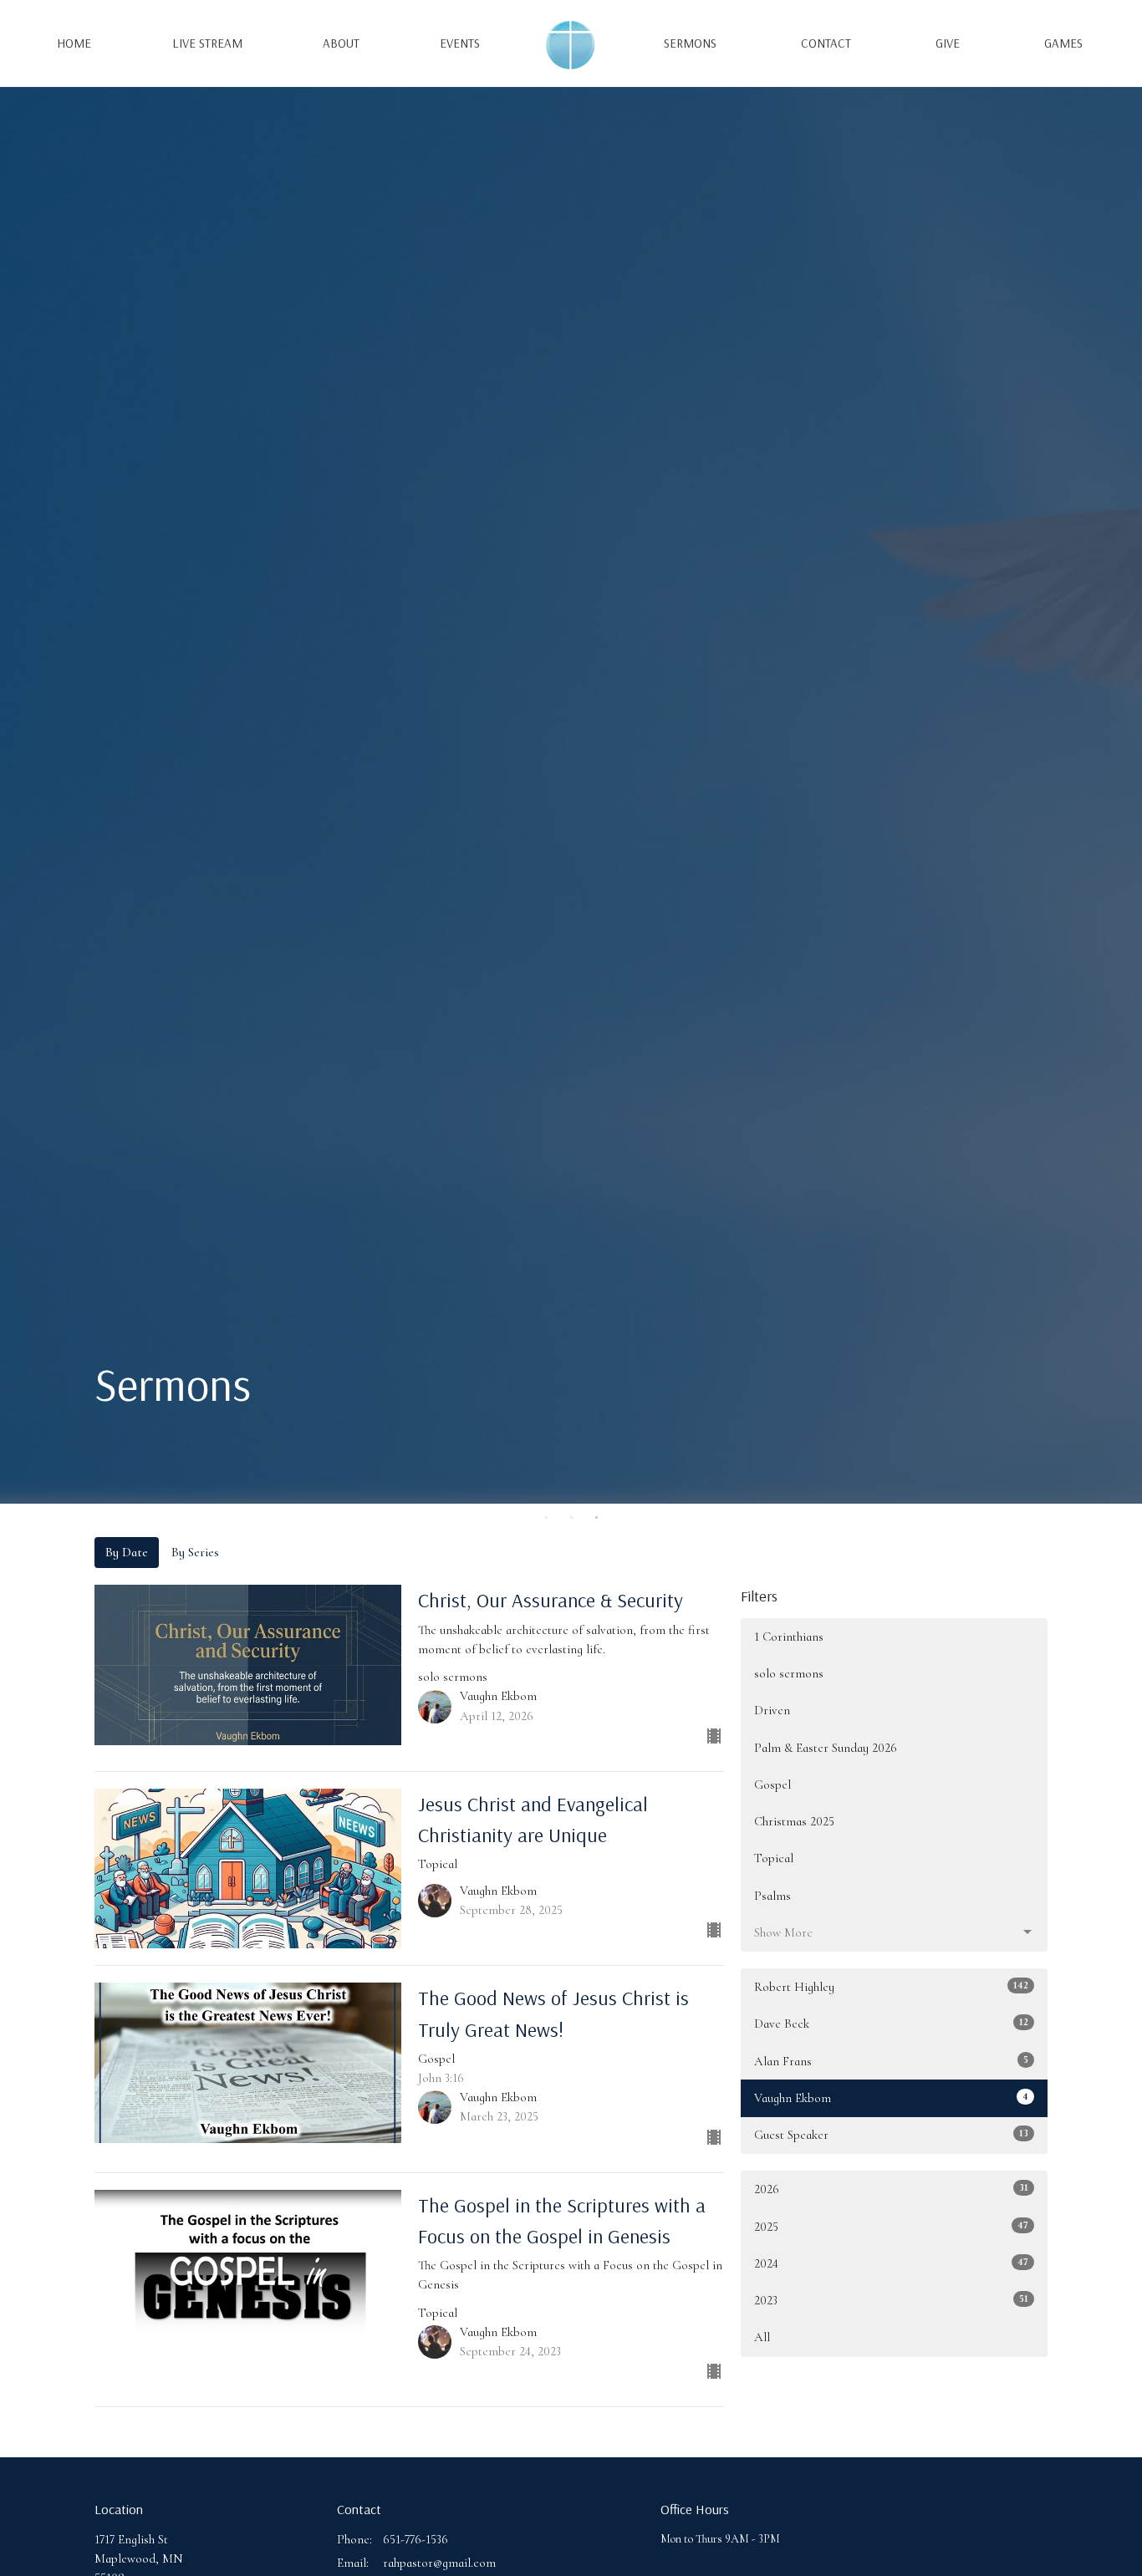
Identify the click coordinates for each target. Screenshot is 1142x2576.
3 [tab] (596, 1516)
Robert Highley (891, 1986)
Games (1063, 43)
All (762, 2337)
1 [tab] (546, 1516)
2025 (891, 2226)
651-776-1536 (416, 2539)
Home (74, 43)
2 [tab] (571, 1516)
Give (948, 43)
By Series (195, 1552)
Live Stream (207, 43)
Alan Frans (891, 2061)
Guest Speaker (891, 2134)
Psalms (772, 1896)
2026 (891, 2189)
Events (460, 43)
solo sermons (789, 1673)
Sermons (690, 43)
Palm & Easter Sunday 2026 (826, 1748)
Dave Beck (891, 2023)
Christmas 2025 (794, 1821)
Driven (772, 1710)
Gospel (772, 1784)
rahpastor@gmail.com (439, 2563)
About (341, 43)
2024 (891, 2263)
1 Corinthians (789, 1637)
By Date (127, 1552)
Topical (774, 1858)
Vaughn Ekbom (891, 2097)
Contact (826, 43)
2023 (891, 2300)
